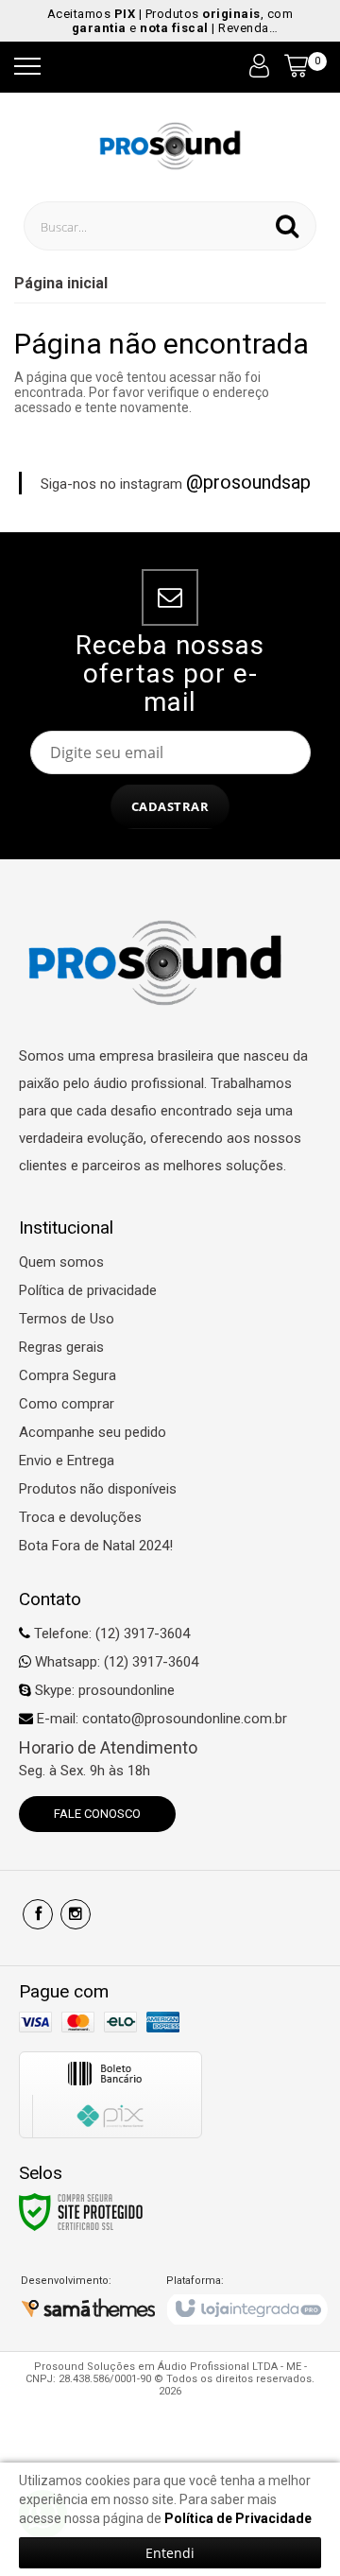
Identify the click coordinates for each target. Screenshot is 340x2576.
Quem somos (61, 1262)
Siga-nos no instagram (176, 483)
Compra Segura (68, 1375)
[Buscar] (287, 226)
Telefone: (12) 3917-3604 (110, 1634)
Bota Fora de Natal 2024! (96, 1546)
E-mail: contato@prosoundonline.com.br (160, 1719)
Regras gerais (61, 1347)
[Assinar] (170, 806)
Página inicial (61, 283)
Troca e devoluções (80, 1517)
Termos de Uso (67, 1319)
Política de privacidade (88, 1290)
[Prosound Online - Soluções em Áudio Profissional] (170, 145)
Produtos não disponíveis (98, 1489)
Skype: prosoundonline (103, 1690)
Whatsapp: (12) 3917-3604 (115, 1662)
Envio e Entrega (67, 1461)
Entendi (170, 2553)
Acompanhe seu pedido (93, 1432)
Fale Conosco (97, 1814)
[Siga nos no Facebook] (38, 1914)
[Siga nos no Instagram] (76, 1914)
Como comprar (67, 1404)
